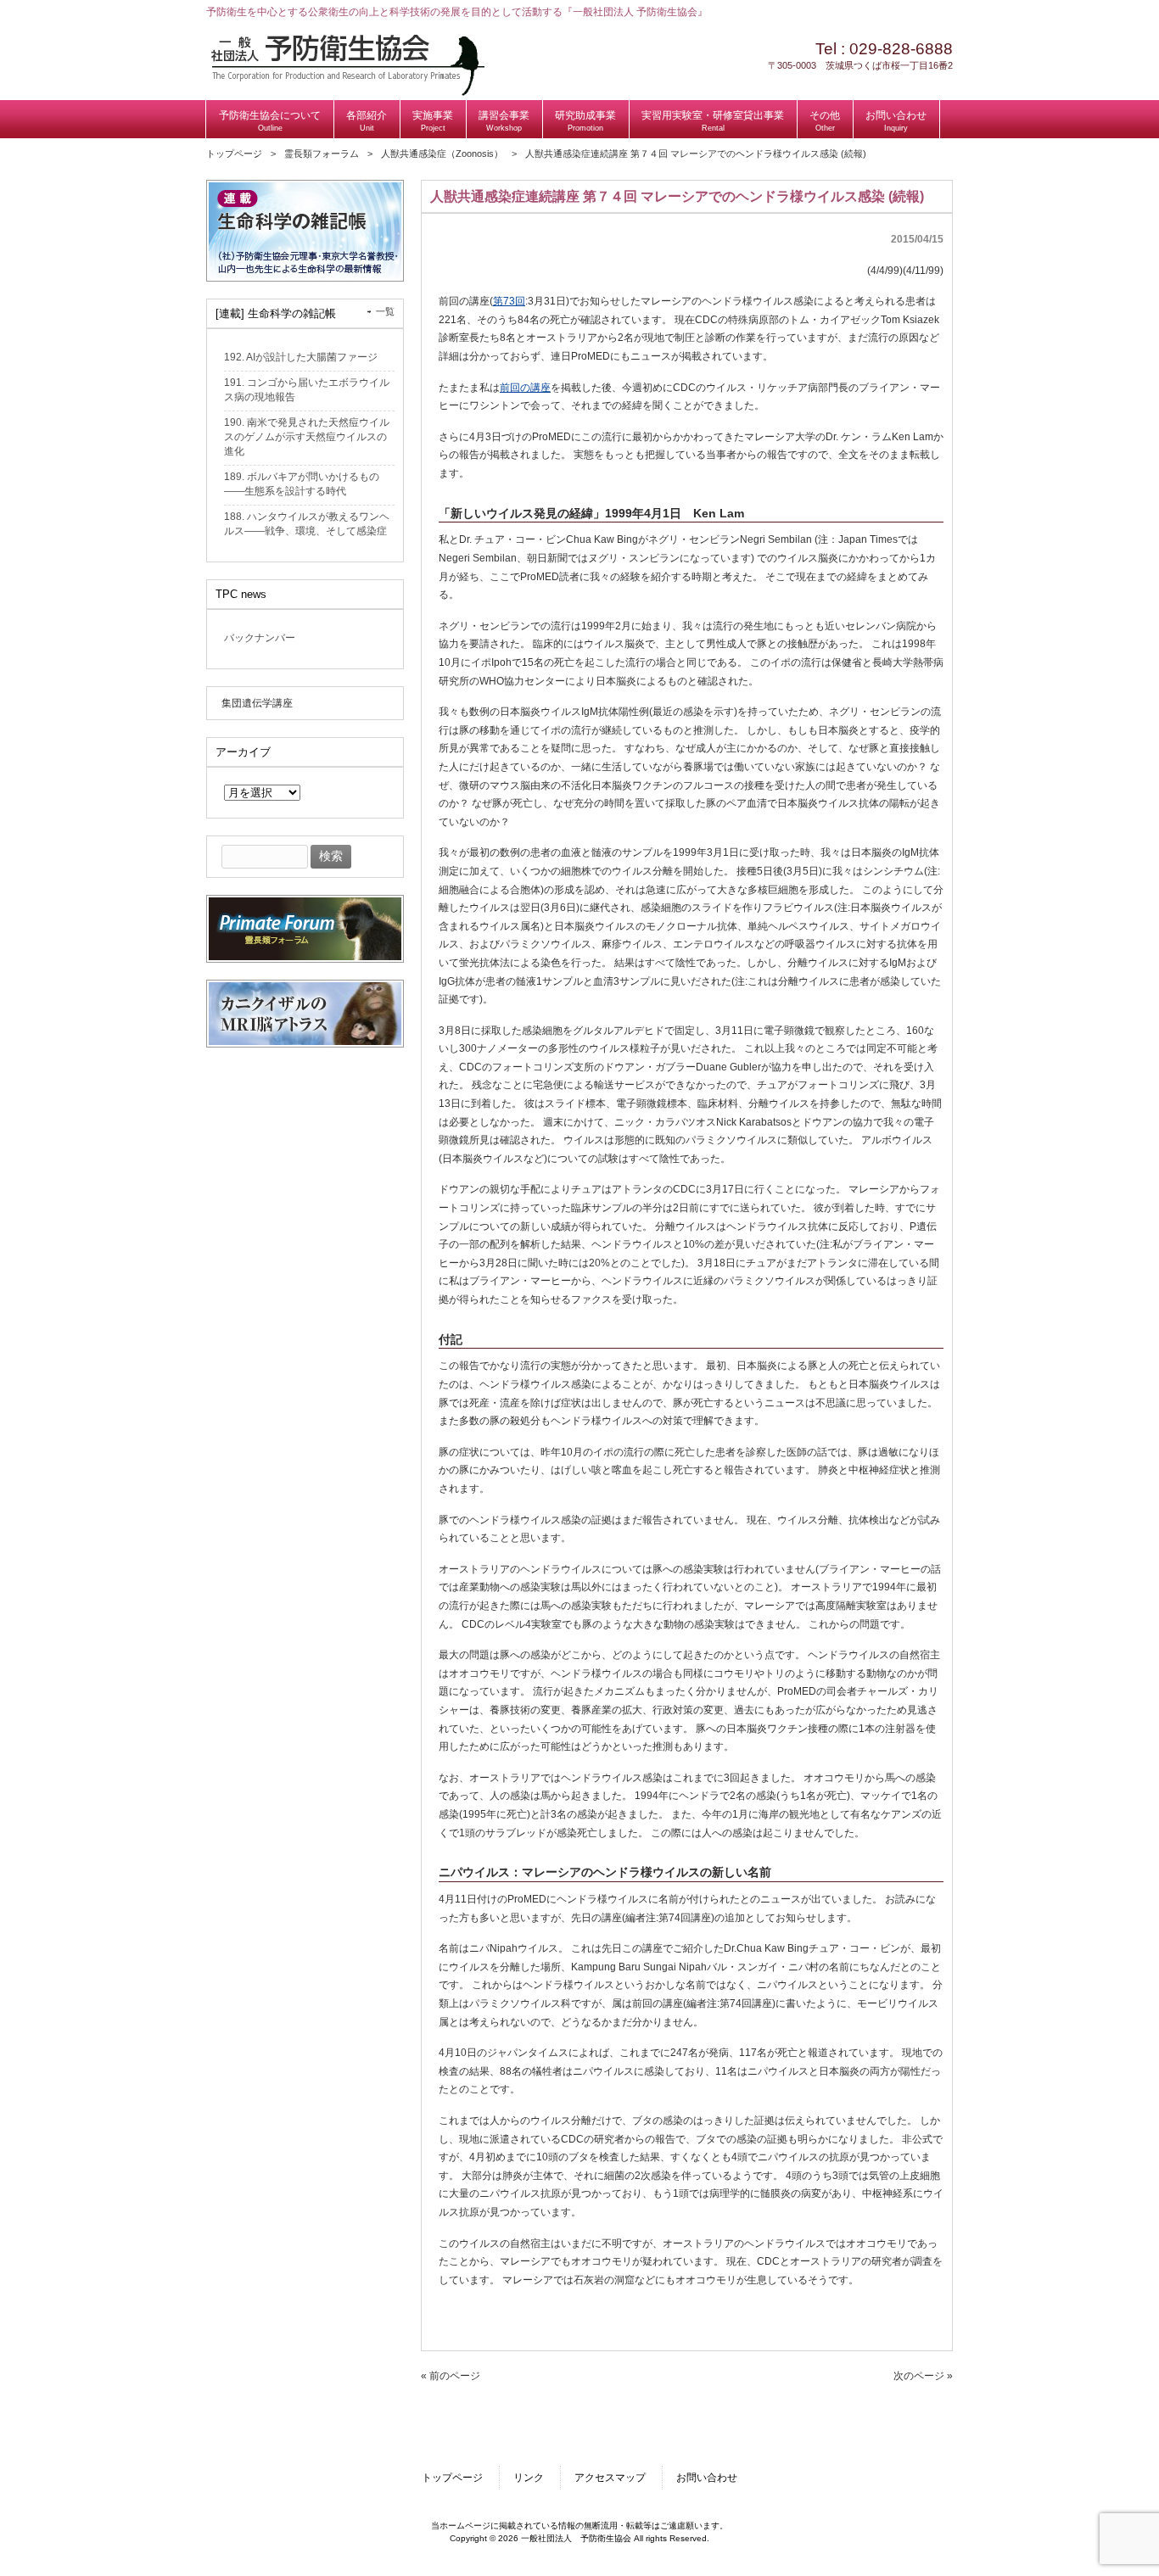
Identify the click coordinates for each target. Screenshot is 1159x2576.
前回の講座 (525, 388)
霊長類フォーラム (322, 154)
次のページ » (923, 2376)
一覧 (385, 311)
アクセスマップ (610, 2478)
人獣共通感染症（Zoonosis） (442, 154)
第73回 (509, 301)
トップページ (234, 154)
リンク (529, 2478)
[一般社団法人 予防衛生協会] (347, 92)
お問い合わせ (707, 2478)
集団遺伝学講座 (257, 703)
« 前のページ (451, 2376)
